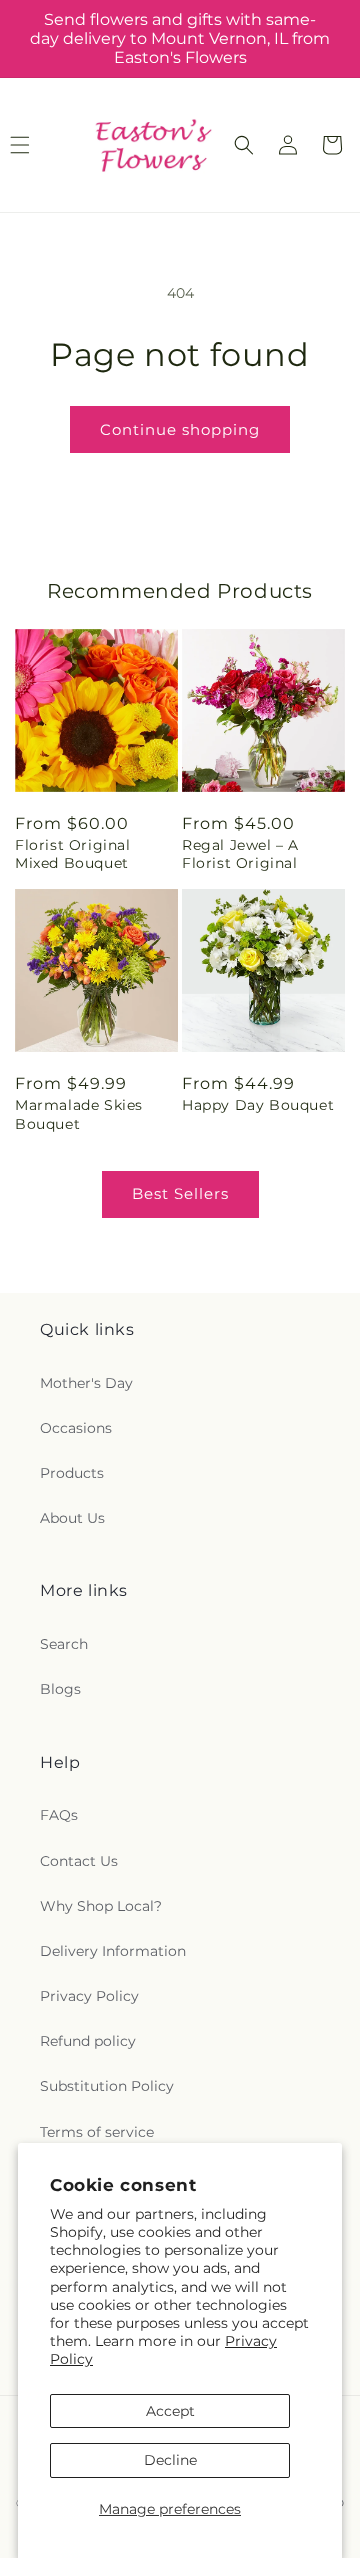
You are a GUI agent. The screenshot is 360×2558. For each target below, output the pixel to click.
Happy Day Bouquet (258, 1105)
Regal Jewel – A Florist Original (240, 854)
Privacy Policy (89, 1996)
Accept (170, 2411)
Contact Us (79, 1861)
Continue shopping (180, 429)
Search (64, 1644)
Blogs (60, 1689)
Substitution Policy (107, 2086)
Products (72, 1473)
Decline (170, 2460)
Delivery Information (113, 1951)
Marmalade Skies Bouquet (79, 1114)
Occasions (76, 1428)
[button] (244, 145)
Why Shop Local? (101, 1906)
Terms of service (97, 2132)
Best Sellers (180, 1193)
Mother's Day (86, 1383)
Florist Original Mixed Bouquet (73, 854)
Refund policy (88, 2041)
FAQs (59, 1815)
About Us (72, 1518)
